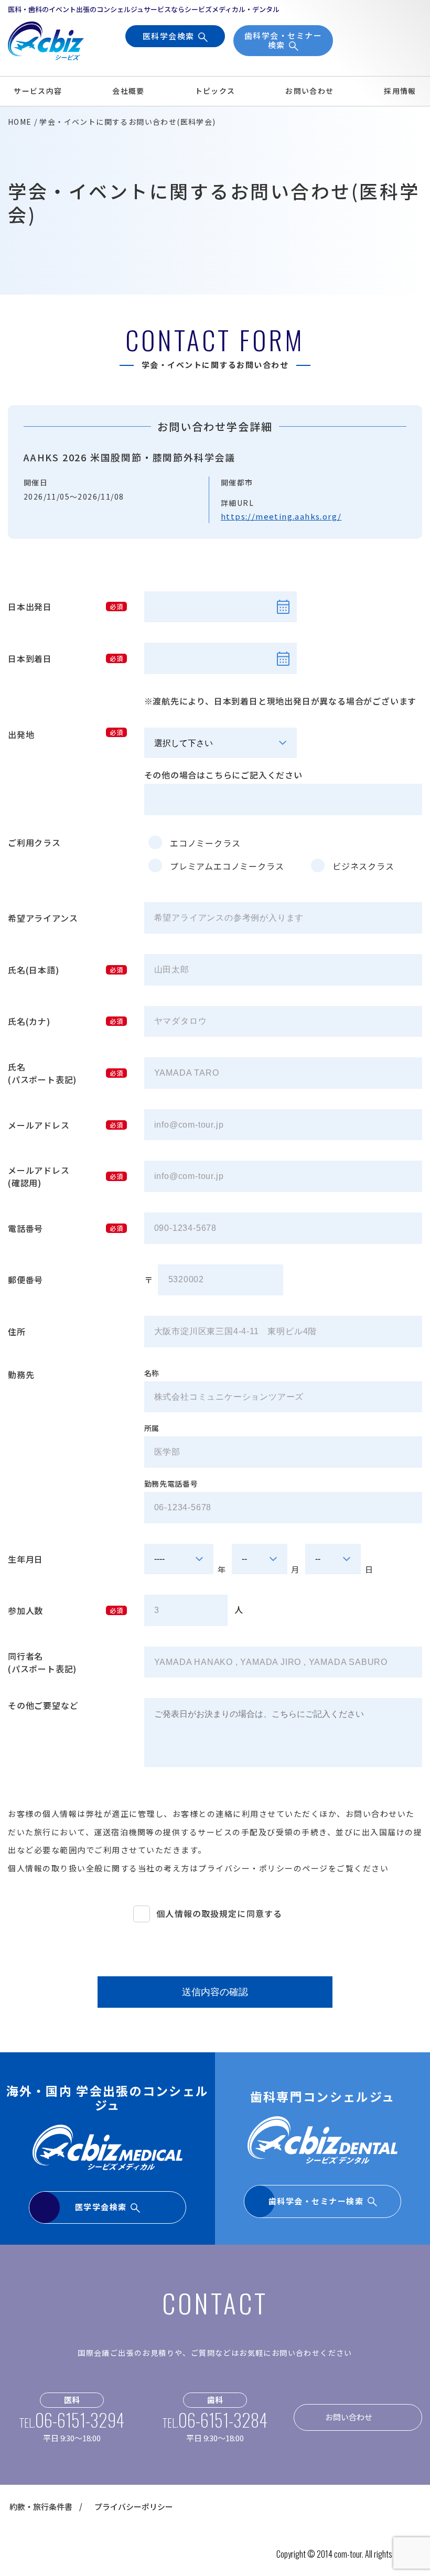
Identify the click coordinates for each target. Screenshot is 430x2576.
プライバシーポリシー (134, 2507)
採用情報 (400, 91)
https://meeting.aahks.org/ (281, 516)
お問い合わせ (309, 91)
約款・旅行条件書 (41, 2507)
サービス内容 (38, 91)
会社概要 (128, 91)
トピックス (215, 91)
